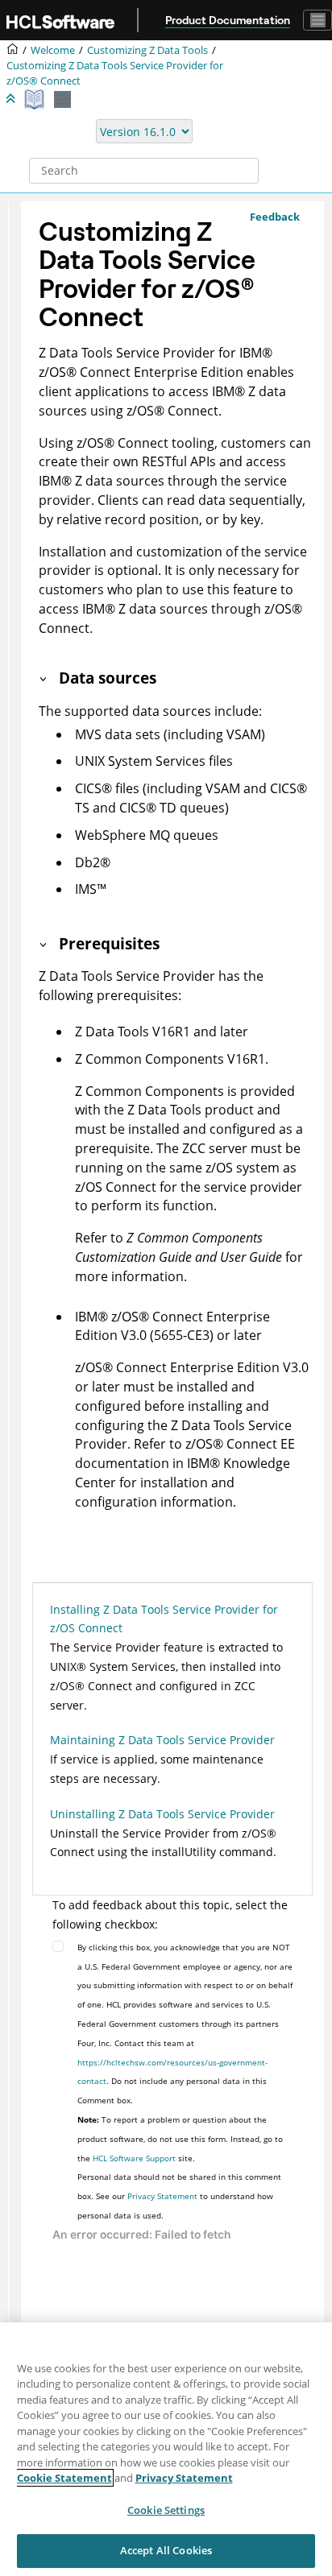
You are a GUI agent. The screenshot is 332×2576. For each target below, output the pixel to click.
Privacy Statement (162, 2196)
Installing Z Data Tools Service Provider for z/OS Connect (164, 1619)
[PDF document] (36, 99)
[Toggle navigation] (317, 20)
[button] (44, 678)
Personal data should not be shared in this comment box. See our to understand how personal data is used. (179, 2196)
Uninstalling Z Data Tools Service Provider (162, 1814)
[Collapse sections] (12, 99)
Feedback (275, 217)
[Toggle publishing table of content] (62, 99)
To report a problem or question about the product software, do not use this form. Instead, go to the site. (180, 2139)
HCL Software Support (134, 2158)
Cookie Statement (64, 2478)
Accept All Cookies (166, 2550)
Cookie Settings (166, 2510)
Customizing (147, 50)
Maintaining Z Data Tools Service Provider (162, 1740)
